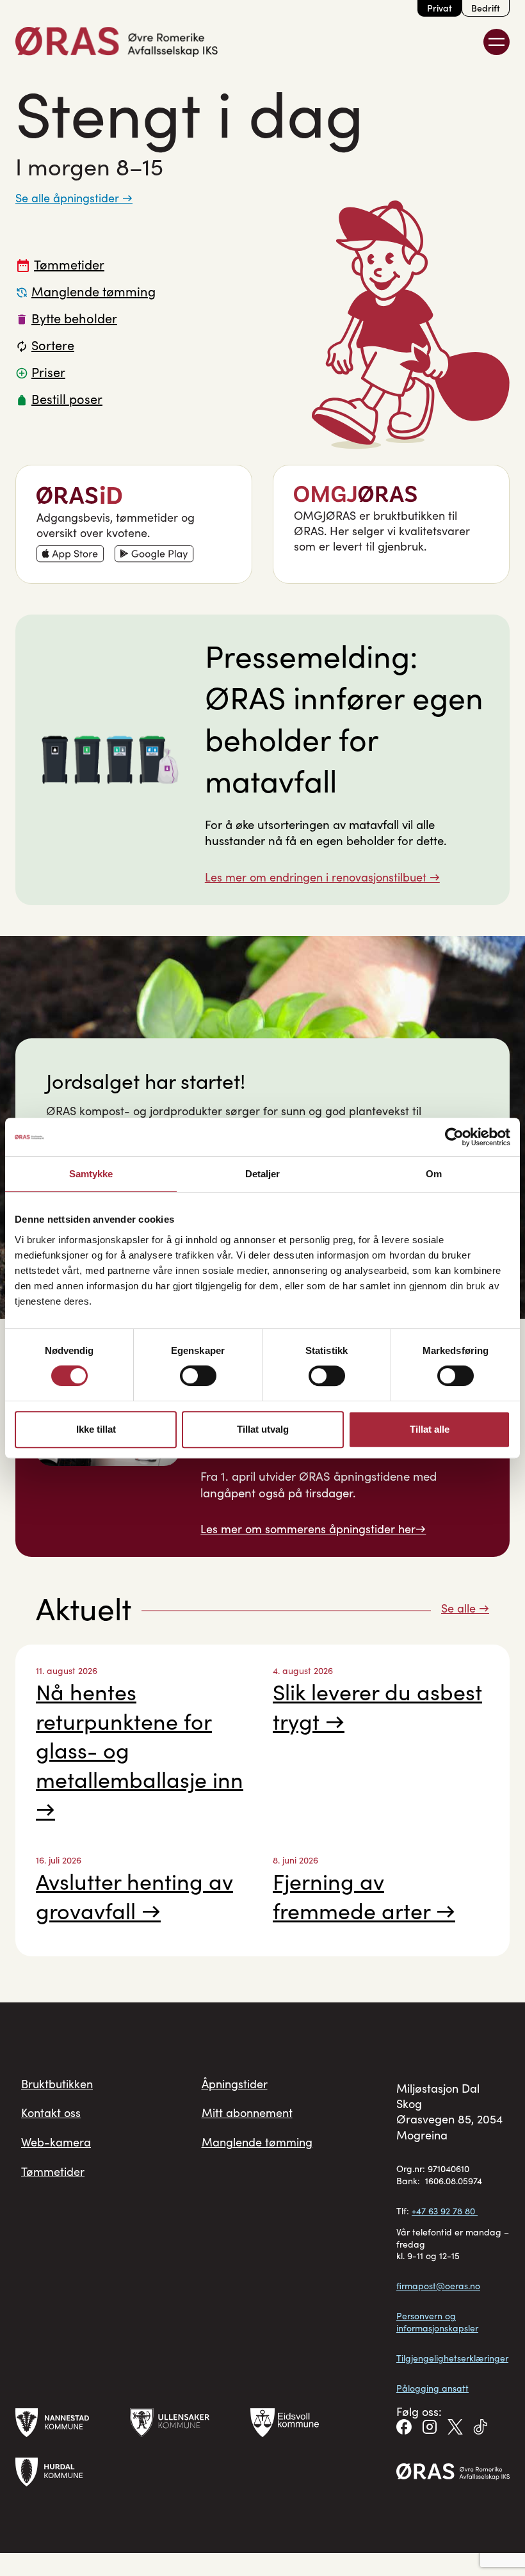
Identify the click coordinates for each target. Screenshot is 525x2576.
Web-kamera (56, 2142)
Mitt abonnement (247, 2113)
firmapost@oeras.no (438, 2286)
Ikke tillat (96, 1429)
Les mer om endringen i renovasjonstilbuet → (322, 877)
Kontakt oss (51, 2113)
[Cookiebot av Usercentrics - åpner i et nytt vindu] (454, 1137)
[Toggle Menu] (497, 42)
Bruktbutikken (57, 2084)
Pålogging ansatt (432, 2388)
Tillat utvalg (263, 1429)
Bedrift (486, 8)
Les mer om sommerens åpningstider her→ (313, 1529)
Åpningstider (235, 2084)
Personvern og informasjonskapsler (437, 2322)
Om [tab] (434, 1174)
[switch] (198, 1376)
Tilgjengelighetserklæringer (452, 2358)
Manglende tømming (257, 2142)
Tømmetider (53, 2171)
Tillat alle (430, 1429)
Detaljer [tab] (263, 1174)
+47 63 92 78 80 (445, 2211)
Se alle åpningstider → (74, 198)
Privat (440, 8)
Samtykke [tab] (91, 1174)
